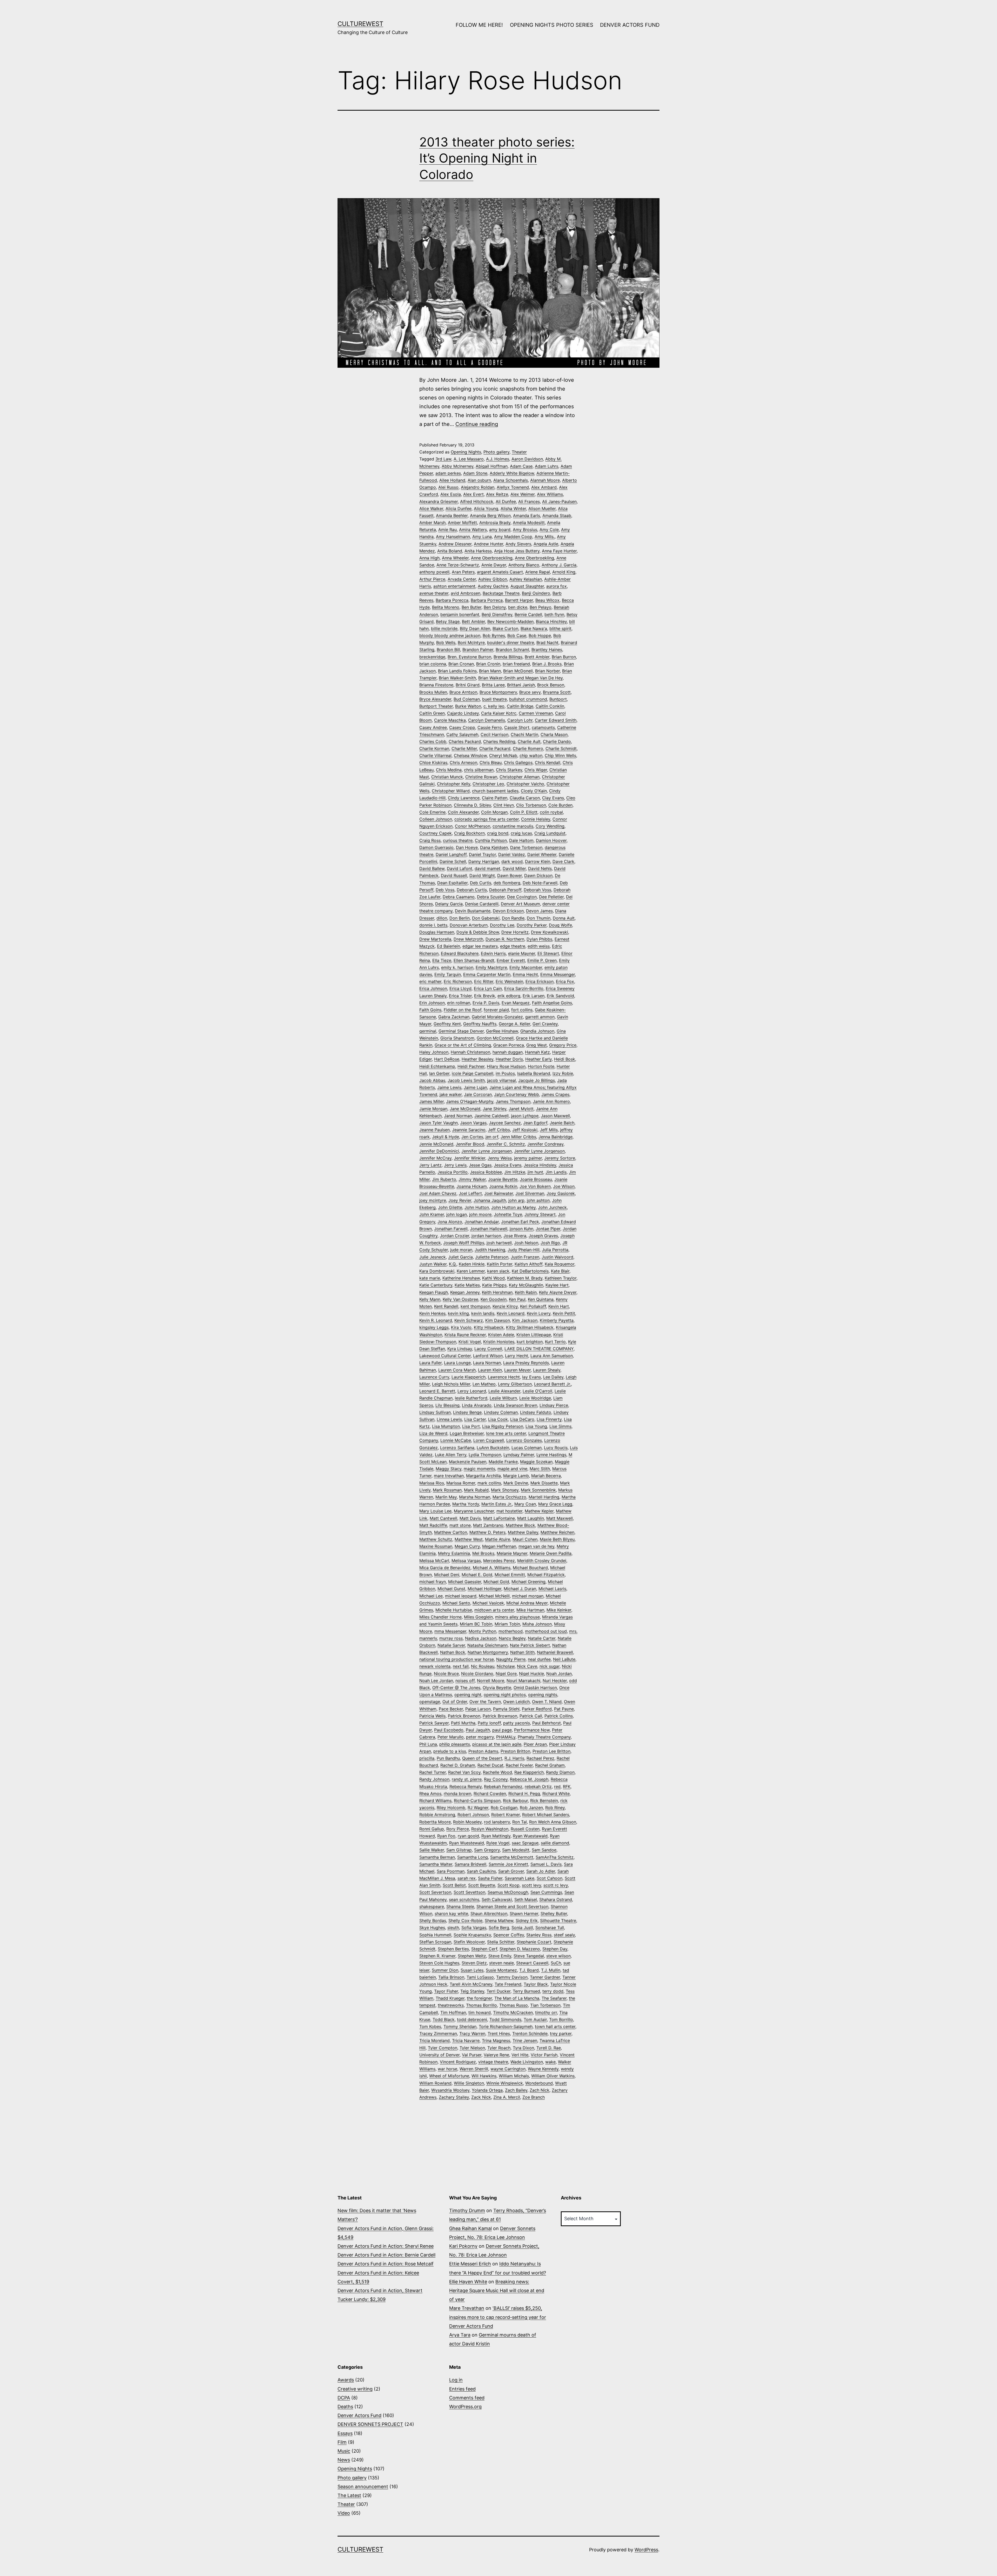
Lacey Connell (488, 1349)
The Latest (349, 2495)
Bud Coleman (467, 699)
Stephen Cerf (484, 1949)
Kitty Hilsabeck (489, 1327)
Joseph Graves (543, 1236)
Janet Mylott (521, 1109)
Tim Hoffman (453, 2012)
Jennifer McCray (435, 1158)
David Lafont (460, 868)
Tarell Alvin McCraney (471, 1984)
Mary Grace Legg (555, 1504)
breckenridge (432, 657)
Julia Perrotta (555, 1250)
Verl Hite (520, 2055)
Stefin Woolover (469, 1942)
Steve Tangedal (529, 1956)
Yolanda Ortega (487, 2090)
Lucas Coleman (527, 1448)
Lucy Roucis (556, 1448)
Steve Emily (500, 1956)
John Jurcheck (552, 1207)
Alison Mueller (542, 508)
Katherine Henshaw (461, 1278)
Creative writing (355, 2389)
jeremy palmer (528, 1158)
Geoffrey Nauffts (480, 1024)
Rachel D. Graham (458, 1765)
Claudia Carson (525, 798)
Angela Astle (546, 544)
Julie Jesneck (433, 1257)
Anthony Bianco (524, 565)
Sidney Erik (527, 1921)
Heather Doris (509, 1059)
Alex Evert (473, 494)
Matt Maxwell (560, 1518)
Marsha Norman (475, 1497)
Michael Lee (431, 1596)
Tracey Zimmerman (438, 2033)
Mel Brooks (483, 1553)
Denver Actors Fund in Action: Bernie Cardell (386, 2255)
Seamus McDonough (508, 1892)
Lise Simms (560, 1426)
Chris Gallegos (518, 762)
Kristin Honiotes (499, 1342)
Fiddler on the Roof (463, 1010)
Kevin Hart (559, 1306)
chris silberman (479, 770)
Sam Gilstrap (459, 1850)
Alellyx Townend (513, 487)
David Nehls (540, 868)
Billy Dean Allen (475, 628)
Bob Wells (446, 643)
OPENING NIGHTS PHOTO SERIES (552, 25)
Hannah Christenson (470, 1052)
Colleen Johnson (436, 819)
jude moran (461, 1250)
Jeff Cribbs (499, 1130)
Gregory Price (563, 1045)
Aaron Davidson (527, 459)
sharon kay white (451, 1913)
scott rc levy (556, 1885)
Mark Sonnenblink (538, 1490)
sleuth (453, 1928)
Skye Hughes (432, 1928)
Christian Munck (447, 777)
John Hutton (477, 1207)
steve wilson (558, 1956)
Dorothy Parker (532, 925)
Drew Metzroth (468, 939)
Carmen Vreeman (536, 713)
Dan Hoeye (467, 847)
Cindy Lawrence (464, 798)
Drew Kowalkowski (550, 932)
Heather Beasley (477, 1059)
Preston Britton (515, 1751)
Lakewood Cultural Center (445, 1356)
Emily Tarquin (448, 974)
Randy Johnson (434, 1779)
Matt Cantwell (443, 1518)
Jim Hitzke (515, 1172)
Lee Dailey (553, 1377)
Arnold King (564, 572)
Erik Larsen (534, 996)
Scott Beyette (482, 1885)
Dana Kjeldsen (494, 847)
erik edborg (509, 996)
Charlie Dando (557, 741)
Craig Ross (430, 840)
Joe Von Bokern (535, 1186)
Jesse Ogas (480, 1165)
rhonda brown (457, 1794)
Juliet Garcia (460, 1257)
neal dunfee (539, 1659)
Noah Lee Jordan (436, 1681)
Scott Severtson (435, 1892)
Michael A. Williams (492, 1568)
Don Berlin (460, 918)
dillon (442, 918)
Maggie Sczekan (536, 1462)
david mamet (487, 868)
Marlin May (446, 1497)
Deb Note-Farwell (540, 883)
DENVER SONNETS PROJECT (370, 2424)
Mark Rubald (476, 1490)
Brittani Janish (521, 685)
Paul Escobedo (449, 1730)
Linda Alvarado (477, 1405)
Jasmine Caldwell (491, 1116)
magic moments (479, 1469)
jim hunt (535, 1172)
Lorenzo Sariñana (457, 1448)
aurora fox (557, 586)
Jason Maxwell (555, 1116)
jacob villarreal (501, 1080)
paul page (502, 1730)
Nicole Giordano (477, 1674)
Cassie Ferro (490, 727)
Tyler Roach (499, 2048)
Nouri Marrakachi (523, 1681)
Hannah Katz (537, 1052)
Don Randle (513, 918)
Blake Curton (505, 628)
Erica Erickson (540, 981)
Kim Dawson (498, 1320)
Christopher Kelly (454, 784)
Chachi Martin (524, 734)
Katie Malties (467, 1285)
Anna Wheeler (455, 558)
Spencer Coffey (509, 1935)
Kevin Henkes (432, 1313)
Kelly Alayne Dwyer (558, 1292)
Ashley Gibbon (493, 579)
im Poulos (505, 1073)
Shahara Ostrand (556, 1899)
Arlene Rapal (538, 572)
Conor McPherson (473, 826)
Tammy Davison (512, 1977)
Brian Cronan (461, 664)
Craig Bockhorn (469, 833)
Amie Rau (447, 530)
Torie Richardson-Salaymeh (506, 2026)
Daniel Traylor (482, 854)
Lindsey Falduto (536, 1412)
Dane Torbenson (526, 847)
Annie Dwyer (494, 565)
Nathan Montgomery (488, 1652)
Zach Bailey (516, 2090)
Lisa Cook (498, 1419)
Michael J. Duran (520, 1589)
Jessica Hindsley (540, 1165)
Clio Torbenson (531, 805)
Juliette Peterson (492, 1257)
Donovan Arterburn (469, 925)
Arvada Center (462, 579)
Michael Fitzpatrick (546, 1575)
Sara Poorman (451, 1871)
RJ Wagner (478, 1808)
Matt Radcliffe (433, 1525)
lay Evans (531, 1377)
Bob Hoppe (540, 635)
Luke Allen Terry (451, 1455)
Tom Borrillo (561, 2019)
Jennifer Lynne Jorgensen (487, 1151)
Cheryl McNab (503, 755)
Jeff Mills (549, 1130)
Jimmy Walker (472, 1179)
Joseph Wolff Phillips (464, 1243)
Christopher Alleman (520, 777)
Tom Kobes (430, 2026)
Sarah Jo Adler (541, 1871)
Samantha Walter (436, 1864)
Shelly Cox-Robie (465, 1921)
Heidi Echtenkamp (437, 1066)
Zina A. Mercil (507, 2097)
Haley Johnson (434, 1052)
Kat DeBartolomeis (530, 1271)
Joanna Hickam (472, 1186)
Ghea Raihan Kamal (470, 2228)
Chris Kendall (548, 762)
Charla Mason (554, 734)
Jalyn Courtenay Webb (517, 1094)
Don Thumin (539, 918)
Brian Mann (490, 671)
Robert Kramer (506, 1815)
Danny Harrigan (484, 861)
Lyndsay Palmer (519, 1455)
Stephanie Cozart (534, 1942)
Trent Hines (499, 2033)
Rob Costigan (504, 1808)
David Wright (482, 875)
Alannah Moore (545, 480)
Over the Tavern (485, 1702)
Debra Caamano (459, 897)
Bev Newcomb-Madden (510, 621)
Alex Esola (451, 494)
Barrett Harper (519, 600)
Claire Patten (495, 798)
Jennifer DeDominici (439, 1151)
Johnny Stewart (540, 1214)
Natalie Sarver (451, 1645)
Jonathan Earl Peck (520, 1222)
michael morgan (528, 1596)
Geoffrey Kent (447, 1024)
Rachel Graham (550, 1765)
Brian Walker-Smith (457, 678)
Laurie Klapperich (469, 1377)
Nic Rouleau (483, 1666)
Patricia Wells (432, 1716)
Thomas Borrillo (481, 2005)
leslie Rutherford (471, 1398)
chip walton (531, 755)
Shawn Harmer (524, 1913)
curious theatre (458, 840)
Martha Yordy (466, 1504)
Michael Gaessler (465, 1582)
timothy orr (546, 2012)
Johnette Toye (508, 1214)
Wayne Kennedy (543, 2069)
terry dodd (553, 1991)
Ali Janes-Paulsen (559, 501)
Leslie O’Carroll (537, 1391)
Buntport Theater (436, 706)
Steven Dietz (474, 1963)
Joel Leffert (470, 1193)
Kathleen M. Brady (525, 1278)
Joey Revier (460, 1200)
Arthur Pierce (432, 579)
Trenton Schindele (530, 2033)
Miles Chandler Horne (440, 1617)
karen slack (498, 1271)
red (557, 1787)
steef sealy (564, 1935)
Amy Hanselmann (453, 537)
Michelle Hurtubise (454, 1610)
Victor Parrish (544, 2055)
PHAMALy (506, 1737)
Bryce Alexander (435, 699)
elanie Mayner (522, 953)
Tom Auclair (535, 2019)
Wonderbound (539, 2083)
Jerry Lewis (455, 1165)
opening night (468, 1695)
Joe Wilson (564, 1186)
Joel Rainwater (499, 1193)
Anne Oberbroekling (534, 558)
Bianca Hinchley (551, 621)
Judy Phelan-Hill (524, 1250)
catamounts (543, 727)
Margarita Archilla (483, 1476)
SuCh (556, 1963)
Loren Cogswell (489, 1440)
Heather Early (538, 1059)
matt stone (460, 1525)
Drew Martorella (435, 939)
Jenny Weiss (500, 1158)
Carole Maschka (450, 720)
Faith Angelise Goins (552, 1003)
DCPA (344, 2398)
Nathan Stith (522, 1652)
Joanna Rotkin (503, 1186)
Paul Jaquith (478, 1730)
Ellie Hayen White (468, 2282)
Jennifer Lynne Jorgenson (539, 1151)
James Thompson (513, 1101)
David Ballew (432, 868)
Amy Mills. (545, 537)
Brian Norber (547, 671)
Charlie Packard (495, 748)
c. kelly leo (494, 706)
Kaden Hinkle (472, 1264)
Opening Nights (466, 452)
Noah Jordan (559, 1674)
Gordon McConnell (495, 1038)
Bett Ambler (473, 621)
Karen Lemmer (471, 1271)
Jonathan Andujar (482, 1222)
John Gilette (450, 1207)
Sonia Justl (522, 1928)
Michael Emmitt (510, 1575)
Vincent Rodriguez (458, 2062)
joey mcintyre (433, 1200)
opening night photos (505, 1695)
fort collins (522, 1010)
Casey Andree (433, 727)
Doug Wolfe (560, 925)
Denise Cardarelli (482, 904)
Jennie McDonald (436, 1144)
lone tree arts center (506, 1433)
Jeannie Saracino (469, 1130)
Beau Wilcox (547, 600)
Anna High (429, 558)
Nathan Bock (453, 1652)
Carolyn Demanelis (487, 720)
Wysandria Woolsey (450, 2090)
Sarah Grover (511, 1871)
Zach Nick (540, 2090)
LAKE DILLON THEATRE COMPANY (539, 1349)
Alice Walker (431, 508)
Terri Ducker (498, 1991)
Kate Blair (560, 1271)
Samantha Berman (437, 1857)
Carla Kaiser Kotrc (499, 713)
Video (344, 2513)
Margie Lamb (516, 1476)
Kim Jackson (525, 1320)
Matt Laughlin (531, 1518)
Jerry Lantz (430, 1165)
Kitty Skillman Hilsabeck (530, 1327)
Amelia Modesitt (529, 523)
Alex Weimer (523, 494)
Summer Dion (445, 1970)
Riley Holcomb (451, 1808)
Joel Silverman (530, 1193)
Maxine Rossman (436, 1546)
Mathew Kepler (539, 1511)
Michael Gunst (451, 1589)
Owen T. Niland (547, 1702)
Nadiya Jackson (481, 1638)
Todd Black (444, 2019)
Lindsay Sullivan (435, 1412)
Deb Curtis (481, 883)
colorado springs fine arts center (487, 819)
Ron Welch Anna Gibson (553, 1822)
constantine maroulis (513, 826)
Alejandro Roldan (478, 487)
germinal (428, 1031)
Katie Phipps (494, 1285)
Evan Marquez (516, 1003)
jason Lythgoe (525, 1116)
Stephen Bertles (453, 1949)
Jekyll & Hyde (446, 1137)
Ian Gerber (439, 1073)
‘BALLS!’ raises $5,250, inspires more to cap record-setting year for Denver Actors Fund (498, 2317)
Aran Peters (463, 572)
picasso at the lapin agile (497, 1744)
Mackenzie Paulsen (468, 1462)
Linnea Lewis (449, 1419)
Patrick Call (531, 1716)
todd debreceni (472, 2019)
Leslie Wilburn (503, 1398)
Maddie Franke (503, 1462)
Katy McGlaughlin (526, 1285)
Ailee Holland (452, 480)
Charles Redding (499, 741)
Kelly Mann (430, 1299)
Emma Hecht (525, 974)
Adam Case (521, 466)
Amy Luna (482, 537)
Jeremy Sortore (560, 1158)
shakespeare (432, 1906)
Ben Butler (471, 607)
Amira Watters (473, 530)
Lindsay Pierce (554, 1405)
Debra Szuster (491, 897)
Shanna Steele (460, 1906)
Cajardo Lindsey (463, 713)
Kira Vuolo (461, 1327)
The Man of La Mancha (517, 1998)
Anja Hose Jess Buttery (517, 551)
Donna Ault (564, 918)
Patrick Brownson (500, 1716)
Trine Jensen (525, 2040)
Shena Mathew (499, 1921)
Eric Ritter (484, 981)
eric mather (430, 981)
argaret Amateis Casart (500, 572)
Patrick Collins (559, 1716)
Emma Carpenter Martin (487, 974)
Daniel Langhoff (451, 854)
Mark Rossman (447, 1490)
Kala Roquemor (560, 1264)
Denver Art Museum (520, 904)
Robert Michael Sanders (546, 1815)
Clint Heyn (504, 805)
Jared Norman (458, 1116)
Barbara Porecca (452, 600)
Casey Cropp (462, 727)
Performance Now (532, 1730)
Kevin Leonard (511, 1313)
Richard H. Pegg (524, 1794)
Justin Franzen (525, 1257)
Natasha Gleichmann (487, 1645)
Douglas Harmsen (437, 932)
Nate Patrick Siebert (530, 1645)
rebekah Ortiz (538, 1787)
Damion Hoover (551, 840)
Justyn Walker (433, 1264)
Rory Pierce (458, 1829)
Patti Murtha (463, 1723)
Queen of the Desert (482, 1758)
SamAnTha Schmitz (555, 1857)
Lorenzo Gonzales (524, 1440)
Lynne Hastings (551, 1455)
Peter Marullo (451, 1737)
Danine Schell (453, 861)
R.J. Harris (514, 1758)
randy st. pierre (467, 1779)
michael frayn (433, 1582)
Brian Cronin (488, 664)
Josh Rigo (550, 1243)
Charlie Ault (529, 741)
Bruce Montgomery (498, 692)
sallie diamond (555, 1843)
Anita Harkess (478, 551)
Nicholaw (506, 1666)
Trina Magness (496, 2040)
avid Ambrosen (466, 593)
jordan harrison (486, 1236)
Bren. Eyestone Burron (469, 657)
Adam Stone (475, 473)
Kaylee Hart (557, 1285)
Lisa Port (471, 1426)
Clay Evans (553, 798)
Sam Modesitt (516, 1850)
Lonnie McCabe (456, 1440)
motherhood (511, 1631)
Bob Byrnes (494, 635)
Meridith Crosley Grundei (542, 1561)
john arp (516, 1200)
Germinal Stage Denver (461, 1031)
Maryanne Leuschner (474, 1511)
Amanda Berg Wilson (490, 516)
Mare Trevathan (467, 2308)
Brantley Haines (547, 650)
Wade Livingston (527, 2062)
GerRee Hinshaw (502, 1031)
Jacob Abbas (432, 1080)
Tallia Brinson (451, 1977)
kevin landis (483, 1313)
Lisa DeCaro (522, 1419)
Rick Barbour (515, 1801)
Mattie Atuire (498, 1539)
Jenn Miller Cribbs (518, 1137)
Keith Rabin (526, 1292)
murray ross (451, 1638)
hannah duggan (508, 1052)
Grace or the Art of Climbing (463, 1045)
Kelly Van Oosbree (460, 1299)
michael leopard (461, 1596)
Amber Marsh (432, 523)
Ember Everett (511, 960)
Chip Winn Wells (560, 755)
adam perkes (448, 473)
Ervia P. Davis (486, 1003)
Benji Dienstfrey (497, 614)
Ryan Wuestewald (467, 1843)
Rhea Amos (430, 1794)
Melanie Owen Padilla (551, 1553)
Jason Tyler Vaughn (439, 1123)
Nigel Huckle (531, 1674)
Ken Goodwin (494, 1299)
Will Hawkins (484, 2076)
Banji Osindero (536, 593)
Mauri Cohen (525, 1539)
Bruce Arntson (463, 692)
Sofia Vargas (474, 1928)
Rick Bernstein (544, 1801)
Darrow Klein (538, 861)
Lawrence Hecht (504, 1377)
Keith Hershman (497, 1292)
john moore (480, 1214)
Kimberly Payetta (557, 1320)
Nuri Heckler (555, 1681)
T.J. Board (529, 1970)
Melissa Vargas (466, 1561)
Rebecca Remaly (466, 1787)
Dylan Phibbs (539, 939)
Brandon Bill (448, 650)
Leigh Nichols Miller (451, 1384)
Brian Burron (564, 657)
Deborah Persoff (505, 890)
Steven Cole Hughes (439, 1963)
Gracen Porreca (509, 1045)
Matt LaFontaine (499, 1518)
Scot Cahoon (550, 1878)
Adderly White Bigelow (512, 473)
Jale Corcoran (478, 1094)
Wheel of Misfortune (449, 2076)
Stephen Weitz (472, 1956)
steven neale (501, 1963)
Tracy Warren (472, 2033)
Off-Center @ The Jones (456, 1688)
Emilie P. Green (542, 960)
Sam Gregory (487, 1850)
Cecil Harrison (494, 734)
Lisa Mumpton (446, 1426)
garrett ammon (540, 1017)
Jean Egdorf (535, 1123)
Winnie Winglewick (505, 2083)
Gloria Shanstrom (457, 1038)
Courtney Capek (436, 833)
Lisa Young (536, 1426)
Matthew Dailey (523, 1532)
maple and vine (512, 1469)
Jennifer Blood (470, 1144)
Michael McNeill (494, 1596)
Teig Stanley (472, 1991)
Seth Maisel (526, 1899)
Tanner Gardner (545, 1977)
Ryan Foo (446, 1836)
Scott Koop (508, 1885)
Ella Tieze (442, 960)
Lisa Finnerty (549, 1419)
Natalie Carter (542, 1638)
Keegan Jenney (465, 1292)
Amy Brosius (525, 530)
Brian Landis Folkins (457, 671)
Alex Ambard (544, 487)
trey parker (561, 2033)
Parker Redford (537, 1709)
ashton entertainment (454, 586)
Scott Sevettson (469, 1892)
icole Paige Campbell (473, 1073)
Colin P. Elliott (524, 812)
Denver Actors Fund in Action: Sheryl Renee (386, 2246)
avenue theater (434, 593)
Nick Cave (527, 1666)
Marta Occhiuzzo (509, 1497)
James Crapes (555, 1094)
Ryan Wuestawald (530, 1836)
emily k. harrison (457, 967)
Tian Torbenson (545, 2005)
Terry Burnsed (526, 1991)
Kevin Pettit (564, 1313)
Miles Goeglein (478, 1617)
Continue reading (477, 424)
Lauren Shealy (547, 1370)
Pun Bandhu (448, 1758)
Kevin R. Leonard (436, 1320)
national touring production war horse (457, 1659)
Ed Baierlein (449, 946)
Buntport (558, 699)
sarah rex (467, 1878)
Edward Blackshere (460, 953)
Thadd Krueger (450, 1998)
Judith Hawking (490, 1250)
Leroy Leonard (472, 1391)
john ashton (538, 1200)
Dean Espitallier (452, 883)
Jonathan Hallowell (489, 1229)
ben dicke (518, 607)
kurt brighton (530, 1342)
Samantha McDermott (512, 1857)
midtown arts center (494, 1610)
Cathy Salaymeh (462, 734)
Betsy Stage (448, 621)
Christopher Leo (488, 784)
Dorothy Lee (502, 925)
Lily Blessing (447, 1405)
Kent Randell (446, 1306)
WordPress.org (465, 2407)
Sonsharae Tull (550, 1928)
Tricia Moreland (434, 2040)
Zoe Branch (534, 2097)
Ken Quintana (541, 1299)
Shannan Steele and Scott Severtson (512, 1906)
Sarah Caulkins (481, 1871)
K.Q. (453, 1264)
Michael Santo (456, 1603)
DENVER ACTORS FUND (630, 25)
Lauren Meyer (517, 1370)
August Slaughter (527, 586)
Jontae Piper (548, 1229)
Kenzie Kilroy (505, 1306)
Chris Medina (449, 770)
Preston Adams (483, 1751)
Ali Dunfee (506, 501)
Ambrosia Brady (495, 523)
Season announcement (363, 2487)
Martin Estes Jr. (497, 1504)
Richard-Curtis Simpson (477, 1801)
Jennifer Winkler (470, 1158)
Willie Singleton (469, 2083)
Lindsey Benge (467, 1412)
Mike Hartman (530, 1610)
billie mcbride (444, 628)
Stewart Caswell (532, 1963)
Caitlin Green (432, 713)
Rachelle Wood (497, 1772)
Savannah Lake (520, 1878)
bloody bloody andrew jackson (450, 635)
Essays (345, 2433)
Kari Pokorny (463, 2246)
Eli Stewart (548, 953)
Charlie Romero (528, 748)
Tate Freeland (508, 1984)
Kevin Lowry (539, 1313)
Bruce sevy (530, 692)
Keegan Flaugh (434, 1292)
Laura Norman (487, 1363)
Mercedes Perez (499, 1561)
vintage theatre (493, 2062)
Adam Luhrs (547, 466)
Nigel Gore (506, 1674)
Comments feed (467, 2398)
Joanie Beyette (503, 1179)
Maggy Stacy (449, 1469)
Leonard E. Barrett (437, 1391)
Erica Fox (565, 981)
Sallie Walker (432, 1850)
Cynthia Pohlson (491, 840)
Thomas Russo (514, 2005)
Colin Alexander (463, 812)
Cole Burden (560, 805)
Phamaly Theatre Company (544, 1737)
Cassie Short (517, 727)
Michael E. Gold (477, 1575)
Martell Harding (544, 1497)
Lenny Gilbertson (515, 1384)
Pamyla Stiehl (506, 1709)
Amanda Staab (557, 516)
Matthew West (469, 1539)
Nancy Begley (512, 1638)
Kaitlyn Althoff (528, 1264)
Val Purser (472, 2055)
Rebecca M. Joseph (529, 1779)
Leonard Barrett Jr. (553, 1384)
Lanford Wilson (488, 1356)
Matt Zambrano (488, 1525)
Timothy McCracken (513, 2012)
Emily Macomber (526, 967)
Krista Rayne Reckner (465, 1335)
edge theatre (513, 946)
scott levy (531, 1885)
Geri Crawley (545, 1024)
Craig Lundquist (550, 833)
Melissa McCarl (434, 1561)
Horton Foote (541, 1066)
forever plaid (496, 1010)
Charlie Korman (434, 748)
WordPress (646, 2550)
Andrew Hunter (489, 544)
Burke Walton (468, 706)
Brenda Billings (508, 657)
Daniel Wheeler (542, 854)
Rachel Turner (433, 1772)
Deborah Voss (537, 890)
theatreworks (451, 2005)
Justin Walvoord (557, 1257)
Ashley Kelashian (526, 579)
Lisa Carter (475, 1419)
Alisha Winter (513, 508)
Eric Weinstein (509, 981)
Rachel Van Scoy (464, 1772)
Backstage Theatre (501, 593)
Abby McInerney (457, 466)
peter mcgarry (480, 1737)
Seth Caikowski (497, 1899)
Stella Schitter (501, 1942)
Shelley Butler (554, 1913)
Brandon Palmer (478, 650)
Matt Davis (470, 1518)
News (344, 2460)
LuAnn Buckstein (493, 1448)
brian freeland (516, 664)
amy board (500, 530)
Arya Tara (460, 2335)
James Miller (432, 1101)
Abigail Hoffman (492, 466)
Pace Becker (451, 1709)
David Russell (454, 875)
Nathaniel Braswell (555, 1652)
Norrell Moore (491, 1681)
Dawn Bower (510, 875)
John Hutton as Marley (513, 1207)
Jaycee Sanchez (505, 1123)
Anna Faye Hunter (559, 551)
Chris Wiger (536, 770)
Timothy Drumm (467, 2210)
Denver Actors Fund (359, 2415)
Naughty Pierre (511, 1659)
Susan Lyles (472, 1970)
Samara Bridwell (470, 1864)
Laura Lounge (457, 1363)
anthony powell (434, 572)
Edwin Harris (493, 953)
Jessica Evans (508, 1165)
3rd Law (443, 459)
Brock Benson (551, 685)
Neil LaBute (564, 1659)
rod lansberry (497, 1822)
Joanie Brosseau (536, 1179)
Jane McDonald (465, 1109)
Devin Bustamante (473, 911)
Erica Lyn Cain (488, 988)
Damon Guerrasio (436, 847)
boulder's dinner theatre (511, 643)
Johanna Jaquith (490, 1200)
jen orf (492, 1137)
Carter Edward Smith (556, 720)
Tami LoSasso (480, 1977)
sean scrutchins (464, 1899)
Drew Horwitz (515, 932)
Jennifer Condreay (545, 1144)
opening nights (543, 1695)
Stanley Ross (539, 1935)
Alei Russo (448, 487)
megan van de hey (536, 1546)
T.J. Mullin (551, 1970)
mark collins (489, 1483)
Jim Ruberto (444, 1179)
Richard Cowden (490, 1794)
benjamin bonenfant (460, 614)
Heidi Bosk (565, 1059)
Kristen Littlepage (534, 1335)
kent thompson (475, 1306)
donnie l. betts (433, 925)
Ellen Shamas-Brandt (474, 960)
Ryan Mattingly (496, 1836)
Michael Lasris (552, 1589)
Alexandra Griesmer (439, 501)
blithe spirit (560, 628)
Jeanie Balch (562, 1123)
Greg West (537, 1045)
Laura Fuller (430, 1363)
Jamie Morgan (433, 1109)
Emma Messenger (558, 974)
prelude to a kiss (450, 1751)
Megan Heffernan (499, 1546)
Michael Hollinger (484, 1589)
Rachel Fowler (519, 1765)
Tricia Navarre (466, 2040)
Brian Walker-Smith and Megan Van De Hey (520, 678)
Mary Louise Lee (435, 1511)
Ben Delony (495, 607)
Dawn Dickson (538, 875)
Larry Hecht (517, 1356)
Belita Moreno (446, 607)
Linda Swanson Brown (516, 1405)
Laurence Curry (434, 1377)
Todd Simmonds (505, 2019)
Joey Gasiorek (561, 1193)
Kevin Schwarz (469, 1320)
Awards (346, 2380)
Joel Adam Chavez (438, 1193)
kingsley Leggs (434, 1327)
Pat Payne (564, 1709)
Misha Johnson (537, 1624)
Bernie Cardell (528, 614)
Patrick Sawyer (434, 1723)
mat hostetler (509, 1511)
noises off (465, 1681)
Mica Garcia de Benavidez (445, 1568)
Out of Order (455, 1702)
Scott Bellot (454, 1885)
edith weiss (539, 946)
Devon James (539, 911)
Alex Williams (550, 494)
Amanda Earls (527, 516)
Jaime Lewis (449, 1087)
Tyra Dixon (523, 2048)
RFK (567, 1787)
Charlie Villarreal (435, 755)
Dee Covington (522, 897)
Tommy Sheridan (460, 2026)
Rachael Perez (540, 1758)
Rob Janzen (531, 1808)
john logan (457, 1214)
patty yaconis (517, 1723)
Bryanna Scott (557, 692)
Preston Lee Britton (551, 1751)
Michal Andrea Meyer (527, 1603)
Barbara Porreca (487, 600)
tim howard (480, 2012)
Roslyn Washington (490, 1829)
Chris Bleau (491, 762)
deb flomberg (507, 883)
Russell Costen (525, 1829)
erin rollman (459, 1003)
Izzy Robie (563, 1073)
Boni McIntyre (471, 643)
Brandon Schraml (512, 650)
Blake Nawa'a (534, 628)
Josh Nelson (526, 1243)
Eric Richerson (458, 981)
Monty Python (482, 1631)
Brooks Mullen (433, 692)
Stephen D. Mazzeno (520, 1949)
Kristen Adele (501, 1335)
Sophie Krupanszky (472, 1935)
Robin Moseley (467, 1822)
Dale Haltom (521, 840)
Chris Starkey (509, 770)
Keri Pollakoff (533, 1306)
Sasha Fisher (490, 1878)
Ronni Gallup (432, 1829)
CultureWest (360, 24)
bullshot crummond (528, 699)
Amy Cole (549, 530)
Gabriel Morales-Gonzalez (497, 1017)
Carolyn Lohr (520, 720)
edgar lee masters (480, 946)
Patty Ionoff (489, 1723)
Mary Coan (525, 1504)
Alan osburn (479, 480)
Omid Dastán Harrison (535, 1688)
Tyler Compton (443, 2048)
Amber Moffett (462, 523)
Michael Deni (447, 1575)
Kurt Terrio (555, 1342)
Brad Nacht (547, 643)
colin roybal (551, 812)
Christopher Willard (451, 791)
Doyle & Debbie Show (478, 932)
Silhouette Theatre (558, 1921)
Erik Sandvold (560, 996)
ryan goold (468, 1836)
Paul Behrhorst (547, 1723)
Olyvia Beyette (497, 1688)
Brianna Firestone (436, 685)
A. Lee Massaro (469, 459)
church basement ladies (495, 791)
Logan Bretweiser (467, 1433)
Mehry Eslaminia (454, 1553)
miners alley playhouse (517, 1617)
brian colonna (433, 664)
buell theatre (494, 699)
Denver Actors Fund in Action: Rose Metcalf (386, 2264)
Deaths (345, 2407)
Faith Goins (430, 1010)
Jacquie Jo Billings (537, 1080)
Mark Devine (516, 1483)
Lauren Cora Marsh (457, 1370)
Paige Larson (478, 1709)
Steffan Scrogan (435, 1942)
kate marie (430, 1278)
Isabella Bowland (534, 1073)
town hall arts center (555, 2026)
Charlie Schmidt (561, 748)
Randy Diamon (560, 1772)
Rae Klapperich (529, 1772)
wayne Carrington (508, 2069)
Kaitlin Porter (500, 1264)
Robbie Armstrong (437, 1815)
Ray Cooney (496, 1779)
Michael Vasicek (488, 1603)
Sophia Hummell (435, 1935)
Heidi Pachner (471, 1066)
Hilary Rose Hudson (506, 1066)
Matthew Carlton (451, 1532)
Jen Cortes (472, 1137)
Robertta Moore (435, 1822)
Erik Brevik (485, 996)
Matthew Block (520, 1525)
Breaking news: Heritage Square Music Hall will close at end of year (497, 2290)
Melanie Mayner (512, 1553)
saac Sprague (525, 1843)
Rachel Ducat (490, 1765)
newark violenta (435, 1666)
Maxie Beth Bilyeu (557, 1539)
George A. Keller (514, 1024)
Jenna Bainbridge (555, 1137)
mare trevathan (449, 1476)
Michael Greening (528, 1582)
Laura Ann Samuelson (552, 1356)
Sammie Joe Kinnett (508, 1864)
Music (344, 2451)
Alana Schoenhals (511, 480)
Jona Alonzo (450, 1222)
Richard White (556, 1794)
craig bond (498, 833)
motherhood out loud (546, 1631)
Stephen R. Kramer (437, 1956)
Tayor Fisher (446, 1991)
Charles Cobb (433, 741)
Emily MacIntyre (491, 967)
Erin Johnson (432, 1003)
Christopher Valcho (525, 784)
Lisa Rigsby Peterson (503, 1426)
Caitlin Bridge (520, 706)
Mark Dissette (544, 1483)
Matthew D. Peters (487, 1532)
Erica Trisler (460, 996)
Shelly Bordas (433, 1921)
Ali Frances (529, 501)
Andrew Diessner (455, 544)
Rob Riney (555, 1808)
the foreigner (479, 1998)
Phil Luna (428, 1744)
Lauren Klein (490, 1370)
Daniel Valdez (512, 854)
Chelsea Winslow (470, 755)
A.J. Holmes (498, 459)
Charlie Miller (464, 748)
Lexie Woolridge (535, 1398)
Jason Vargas (473, 1123)
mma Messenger (450, 1631)
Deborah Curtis (472, 890)
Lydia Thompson (485, 1455)
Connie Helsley (536, 819)
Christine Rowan (481, 777)
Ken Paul (517, 1299)
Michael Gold (496, 1582)
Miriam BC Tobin (476, 1624)
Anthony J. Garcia (559, 565)
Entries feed (462, 2389)
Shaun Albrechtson (489, 1913)
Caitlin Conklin (550, 706)
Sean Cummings (546, 1892)
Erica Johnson (433, 988)
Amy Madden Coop (513, 537)
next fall (461, 1666)
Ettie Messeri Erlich (470, 2264)
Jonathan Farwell (451, 1229)
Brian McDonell (518, 671)
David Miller (514, 868)
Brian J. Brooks (547, 664)
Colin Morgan (494, 812)
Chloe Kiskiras (433, 762)
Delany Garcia (449, 904)
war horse (447, 2069)
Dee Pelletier (551, 897)
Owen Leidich (516, 1702)
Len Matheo (484, 1384)
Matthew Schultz (436, 1539)
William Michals (514, 2076)
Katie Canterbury (436, 1285)
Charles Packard (465, 741)
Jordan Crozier (454, 1236)
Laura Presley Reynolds (526, 1363)
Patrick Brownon (464, 1716)
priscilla (427, 1758)
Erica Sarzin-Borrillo (524, 988)
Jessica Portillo (453, 1172)
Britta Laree (493, 685)
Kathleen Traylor (561, 1278)
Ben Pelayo (541, 607)
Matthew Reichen (557, 1532)
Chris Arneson (463, 762)
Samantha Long (473, 1857)
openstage (430, 1702)
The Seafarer (554, 1998)
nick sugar (550, 1666)
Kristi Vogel (470, 1342)
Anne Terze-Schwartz (458, 565)
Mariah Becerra (546, 1476)
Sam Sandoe (544, 1850)
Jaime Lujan (475, 1087)
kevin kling (458, 1313)
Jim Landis (556, 1172)
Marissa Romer (461, 1483)
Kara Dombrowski (437, 1271)
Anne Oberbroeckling (492, 558)
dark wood (512, 861)
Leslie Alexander (504, 1391)
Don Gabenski (486, 918)
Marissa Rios (432, 1483)
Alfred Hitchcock (477, 501)
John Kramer (432, 1214)
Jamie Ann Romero (551, 1101)
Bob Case (517, 635)
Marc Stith (540, 1469)
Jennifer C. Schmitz (506, 1144)
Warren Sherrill (474, 2069)
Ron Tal (520, 1822)
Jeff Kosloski (525, 1130)
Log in (456, 2380)
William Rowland (435, 2083)
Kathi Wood (493, 1278)
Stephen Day (555, 1949)
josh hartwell (499, 1243)
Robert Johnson (473, 1815)
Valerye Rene (496, 2055)
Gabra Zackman (454, 1017)
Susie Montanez (501, 1970)
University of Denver (439, 2055)
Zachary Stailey (454, 2097)
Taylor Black (536, 1984)
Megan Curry (467, 1546)
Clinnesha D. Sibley (472, 805)
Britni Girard (468, 685)
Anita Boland (450, 551)
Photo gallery (496, 452)
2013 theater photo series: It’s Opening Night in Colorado (497, 158)
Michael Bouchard (530, 1568)
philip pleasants (455, 1744)
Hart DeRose (447, 1059)
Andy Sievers (518, 544)
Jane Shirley (494, 1109)
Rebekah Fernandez (503, 1787)
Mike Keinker (559, 1610)
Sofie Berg (499, 1928)
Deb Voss (445, 890)
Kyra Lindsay (460, 1349)
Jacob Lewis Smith (466, 1080)
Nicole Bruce (446, 1674)
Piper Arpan (535, 1744)
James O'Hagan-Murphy (470, 1101)
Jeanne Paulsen (434, 1130)
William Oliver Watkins (553, 2076)
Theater (519, 452)
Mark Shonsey (505, 1490)
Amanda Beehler (452, 516)
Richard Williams (435, 1801)
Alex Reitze (497, 494)
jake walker (451, 1094)
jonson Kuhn (521, 1229)
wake (550, 2062)
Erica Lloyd (460, 988)
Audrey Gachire (493, 586)
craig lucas (521, 833)
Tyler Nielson (472, 2048)
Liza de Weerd (433, 1433)
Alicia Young (486, 508)
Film (342, 2442)
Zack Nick (481, 2097)
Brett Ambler (537, 657)
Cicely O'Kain (534, 791)
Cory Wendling (550, 826)
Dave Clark (563, 861)
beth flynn (554, 614)
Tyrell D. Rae (549, 2048)
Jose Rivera (515, 1236)
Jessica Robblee (486, 1172)
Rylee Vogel (498, 1843)
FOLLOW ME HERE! (479, 25)
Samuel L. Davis (546, 1864)
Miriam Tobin (507, 1624)
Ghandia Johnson (537, 1031)
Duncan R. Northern (505, 939)
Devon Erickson (508, 911)
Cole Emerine (432, 812)
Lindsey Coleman (501, 1412)
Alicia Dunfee (459, 508)
